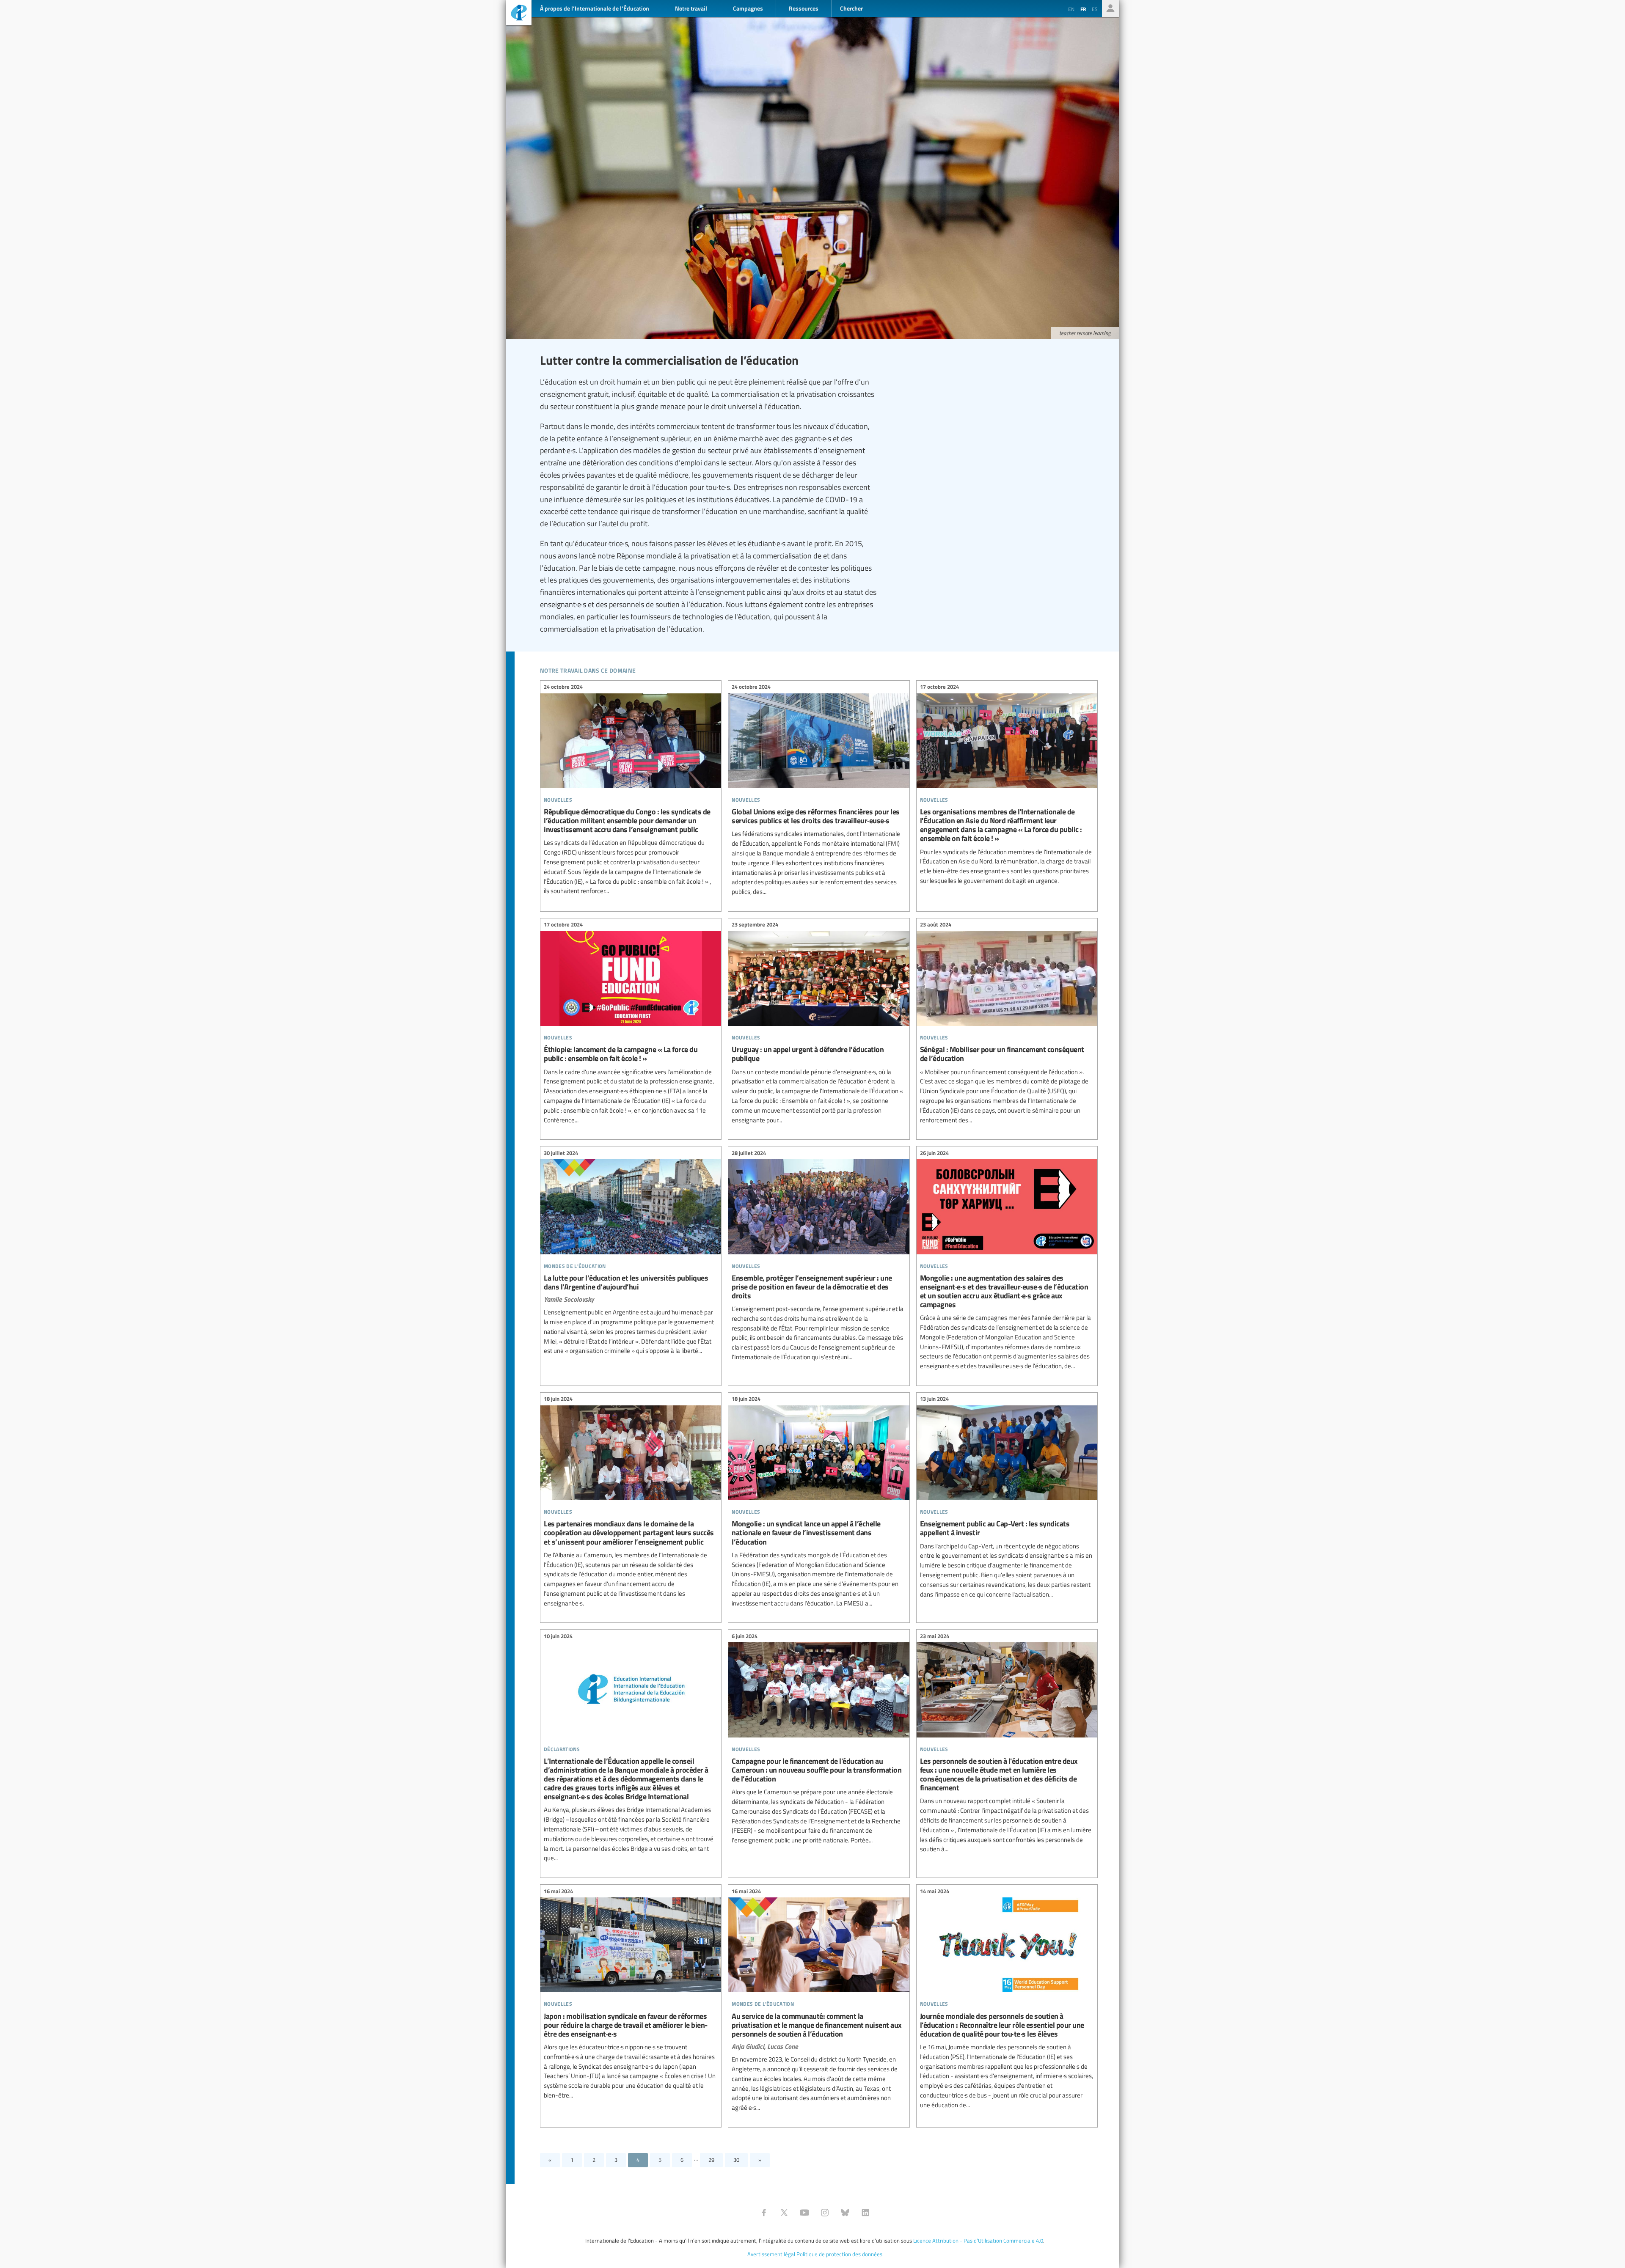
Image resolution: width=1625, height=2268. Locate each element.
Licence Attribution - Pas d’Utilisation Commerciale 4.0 (978, 2241)
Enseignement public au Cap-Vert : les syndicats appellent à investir (1007, 1498)
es (1095, 9)
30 (736, 2160)
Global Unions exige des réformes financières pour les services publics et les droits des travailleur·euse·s (819, 791)
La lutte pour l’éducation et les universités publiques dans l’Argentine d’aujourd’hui (631, 1253)
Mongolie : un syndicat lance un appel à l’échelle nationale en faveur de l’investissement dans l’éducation (819, 1502)
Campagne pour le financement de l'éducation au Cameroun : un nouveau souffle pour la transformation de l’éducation (819, 1739)
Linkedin (865, 2213)
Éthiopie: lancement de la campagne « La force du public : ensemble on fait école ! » (631, 1024)
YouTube (804, 2213)
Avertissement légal (771, 2254)
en (1071, 9)
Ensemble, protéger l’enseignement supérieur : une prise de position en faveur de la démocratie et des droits (819, 1256)
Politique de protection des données (839, 2254)
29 (711, 2160)
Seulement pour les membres (1110, 8)
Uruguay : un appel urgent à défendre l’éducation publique (819, 1024)
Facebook (764, 2213)
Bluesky (845, 2213)
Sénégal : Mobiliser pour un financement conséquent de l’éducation (1007, 1024)
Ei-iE (519, 14)
